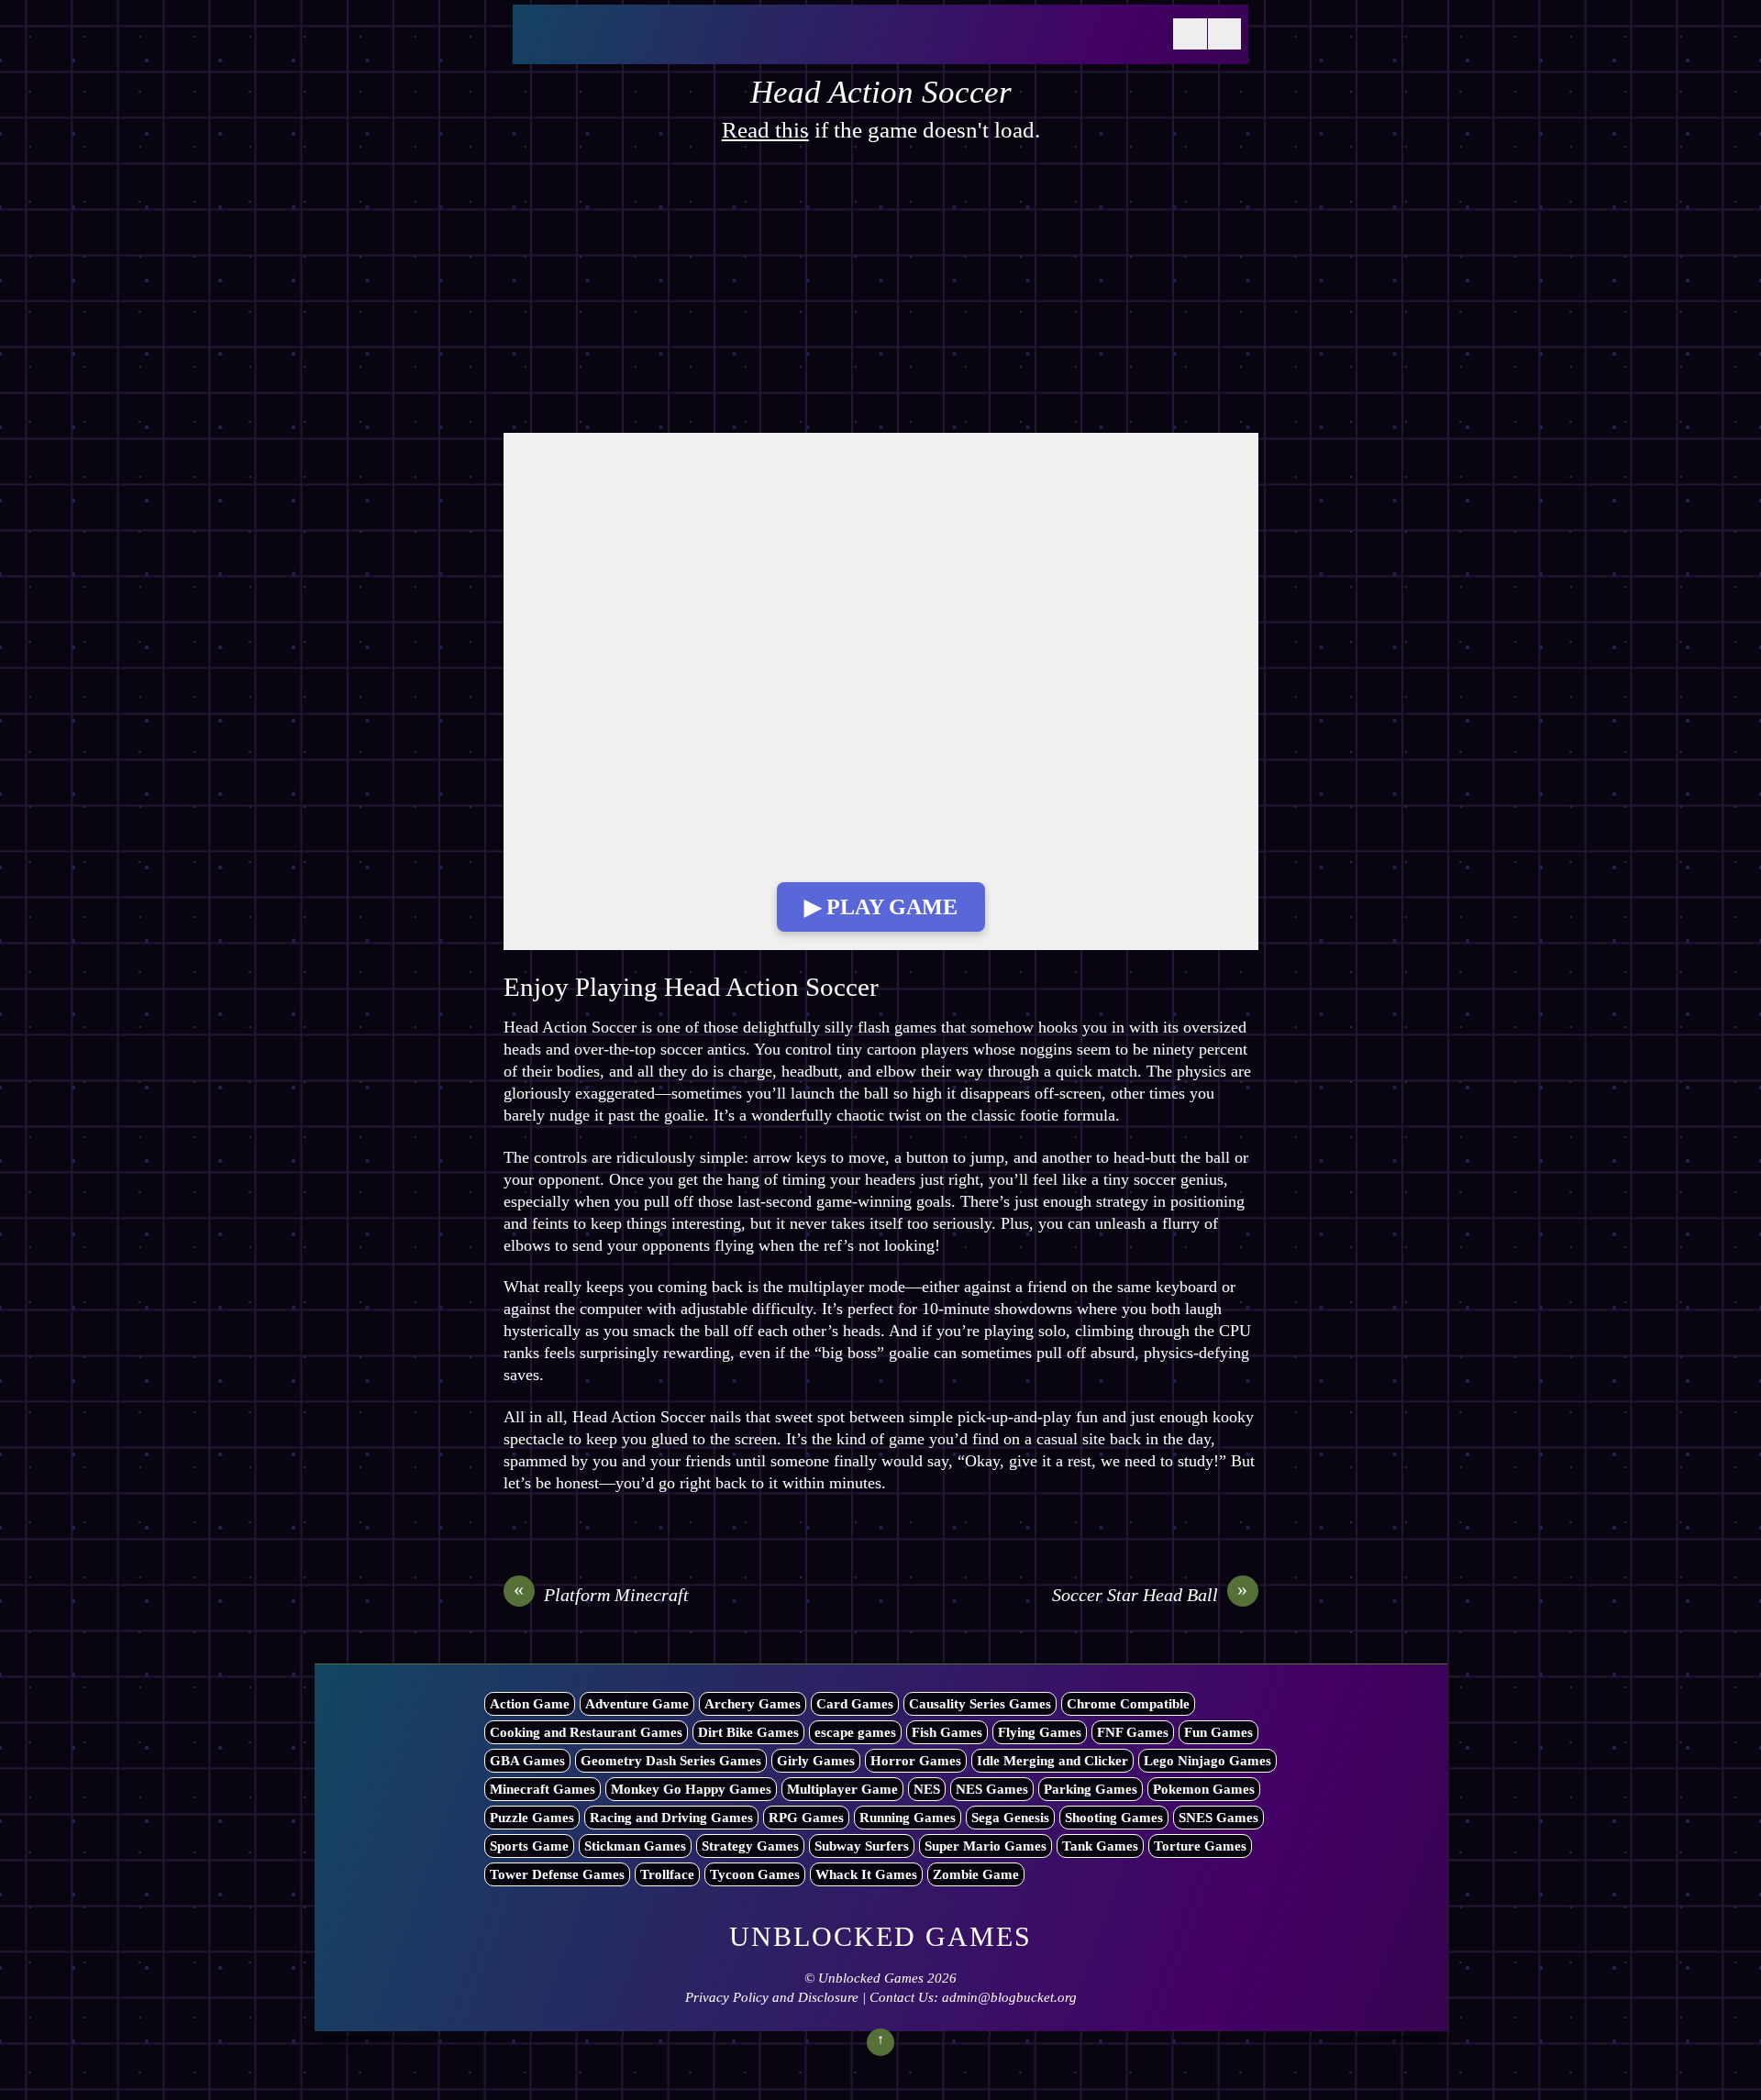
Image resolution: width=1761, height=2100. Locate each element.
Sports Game (529, 1846)
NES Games (992, 1789)
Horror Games (916, 1761)
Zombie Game (976, 1874)
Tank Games (1100, 1846)
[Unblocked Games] (659, 45)
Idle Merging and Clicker (1052, 1761)
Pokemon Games (1204, 1789)
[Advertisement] (881, 297)
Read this (765, 130)
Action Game (530, 1704)
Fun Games (1218, 1732)
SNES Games (1218, 1818)
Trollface (667, 1874)
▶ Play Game (881, 907)
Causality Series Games (980, 1704)
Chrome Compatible (1128, 1704)
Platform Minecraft (601, 1594)
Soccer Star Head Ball (1150, 1594)
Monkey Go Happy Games (691, 1789)
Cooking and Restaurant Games (586, 1732)
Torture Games (1200, 1846)
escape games (855, 1732)
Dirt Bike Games (748, 1732)
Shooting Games (1114, 1818)
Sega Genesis (1010, 1818)
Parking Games (1091, 1789)
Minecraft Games (543, 1789)
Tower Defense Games (557, 1874)
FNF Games (1133, 1732)
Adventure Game (637, 1704)
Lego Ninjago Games (1207, 1761)
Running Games (908, 1818)
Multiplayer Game (842, 1789)
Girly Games (816, 1761)
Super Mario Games (986, 1846)
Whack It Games (866, 1874)
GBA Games (527, 1761)
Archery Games (753, 1704)
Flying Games (1040, 1732)
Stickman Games (635, 1846)
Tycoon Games (755, 1874)
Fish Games (947, 1732)
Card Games (855, 1704)
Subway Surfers (862, 1846)
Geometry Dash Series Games (671, 1761)
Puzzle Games (532, 1818)
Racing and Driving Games (671, 1818)
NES (927, 1789)
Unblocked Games (871, 1978)
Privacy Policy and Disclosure (772, 1997)
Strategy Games (750, 1846)
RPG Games (806, 1818)
